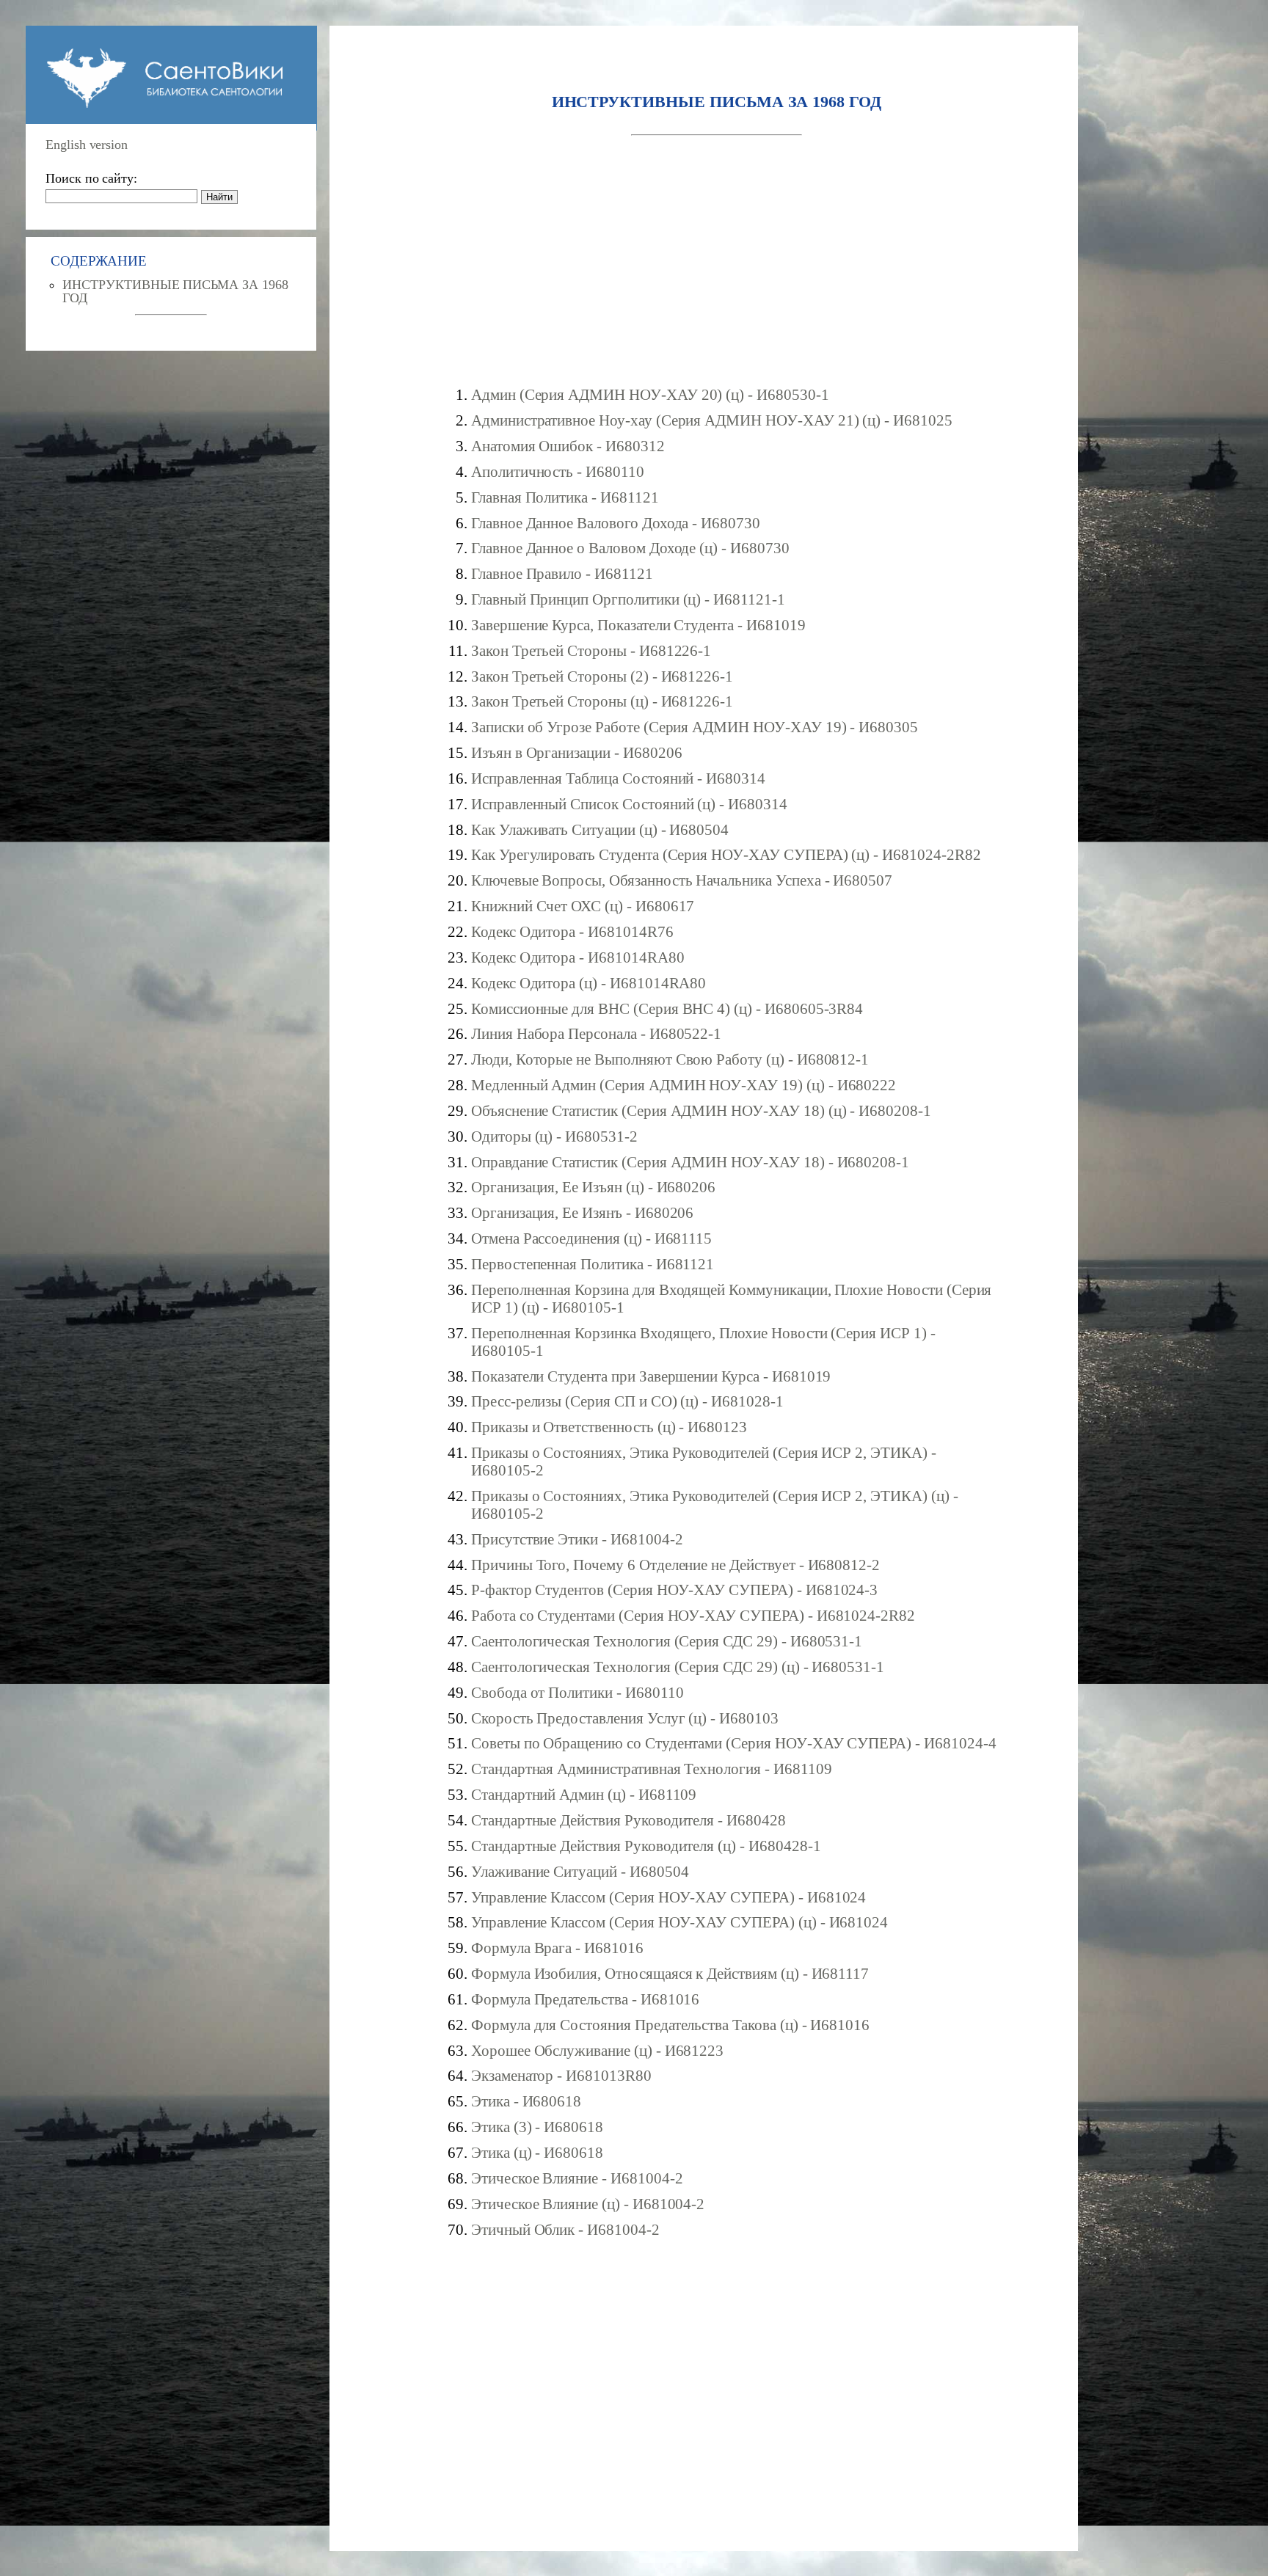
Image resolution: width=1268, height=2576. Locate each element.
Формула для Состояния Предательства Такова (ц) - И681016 (670, 2025)
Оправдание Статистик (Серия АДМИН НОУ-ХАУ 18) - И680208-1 (690, 1162)
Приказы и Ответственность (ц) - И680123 (609, 1427)
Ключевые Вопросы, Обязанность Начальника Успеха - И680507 (682, 880)
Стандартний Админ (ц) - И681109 (584, 1794)
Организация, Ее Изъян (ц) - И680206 (593, 1187)
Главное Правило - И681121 (562, 573)
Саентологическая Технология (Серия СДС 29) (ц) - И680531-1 (678, 1667)
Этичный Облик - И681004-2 (565, 2229)
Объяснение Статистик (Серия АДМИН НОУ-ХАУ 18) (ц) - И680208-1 (701, 1110)
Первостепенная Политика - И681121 (593, 1264)
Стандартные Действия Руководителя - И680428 (628, 1820)
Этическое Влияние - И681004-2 (577, 2178)
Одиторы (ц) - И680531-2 (554, 1136)
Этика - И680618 (526, 2101)
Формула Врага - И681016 (557, 1948)
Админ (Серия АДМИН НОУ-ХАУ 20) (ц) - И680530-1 (650, 394)
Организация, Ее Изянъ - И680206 (582, 1212)
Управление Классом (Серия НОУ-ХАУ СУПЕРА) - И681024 (668, 1897)
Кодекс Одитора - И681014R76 (572, 931)
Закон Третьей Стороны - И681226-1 (591, 650)
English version (87, 145)
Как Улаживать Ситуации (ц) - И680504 (600, 829)
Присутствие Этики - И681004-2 (577, 1539)
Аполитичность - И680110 (558, 471)
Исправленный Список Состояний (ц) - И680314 (629, 804)
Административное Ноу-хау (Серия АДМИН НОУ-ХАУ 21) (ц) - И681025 (712, 420)
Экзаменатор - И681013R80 (561, 2075)
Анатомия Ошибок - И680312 (568, 446)
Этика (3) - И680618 (537, 2127)
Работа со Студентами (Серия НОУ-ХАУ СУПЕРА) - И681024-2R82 (693, 1615)
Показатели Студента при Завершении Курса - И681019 (651, 1376)
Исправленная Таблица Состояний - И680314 (618, 778)
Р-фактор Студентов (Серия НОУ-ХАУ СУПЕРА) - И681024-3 (674, 1590)
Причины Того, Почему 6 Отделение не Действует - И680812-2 (675, 1565)
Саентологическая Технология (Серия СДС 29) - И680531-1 (667, 1641)
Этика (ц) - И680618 (537, 2152)
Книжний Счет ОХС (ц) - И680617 (583, 906)
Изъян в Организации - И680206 (577, 752)
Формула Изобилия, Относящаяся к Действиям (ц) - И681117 (670, 1973)
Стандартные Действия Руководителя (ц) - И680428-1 (646, 1846)
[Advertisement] (717, 261)
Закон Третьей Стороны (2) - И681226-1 (602, 676)
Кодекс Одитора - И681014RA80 (578, 957)
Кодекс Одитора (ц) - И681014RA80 (589, 983)
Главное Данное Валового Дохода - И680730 (616, 523)
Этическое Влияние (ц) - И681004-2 (588, 2204)
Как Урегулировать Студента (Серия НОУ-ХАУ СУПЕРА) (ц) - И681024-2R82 (726, 854)
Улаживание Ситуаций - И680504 (580, 1871)
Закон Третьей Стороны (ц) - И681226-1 (602, 701)
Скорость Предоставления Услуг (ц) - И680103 (625, 1718)
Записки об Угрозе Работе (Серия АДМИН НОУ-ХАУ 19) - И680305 (695, 727)
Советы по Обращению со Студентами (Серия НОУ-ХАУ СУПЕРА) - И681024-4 (734, 1743)
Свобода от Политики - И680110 (577, 1692)
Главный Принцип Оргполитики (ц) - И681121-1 (628, 599)
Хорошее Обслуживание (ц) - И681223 (597, 2050)
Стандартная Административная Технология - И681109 (652, 1769)
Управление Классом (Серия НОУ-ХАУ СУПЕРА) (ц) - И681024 (679, 1922)
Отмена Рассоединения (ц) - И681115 (591, 1238)
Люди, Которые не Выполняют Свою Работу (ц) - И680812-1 (670, 1059)
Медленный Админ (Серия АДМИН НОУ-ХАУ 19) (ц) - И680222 (684, 1085)
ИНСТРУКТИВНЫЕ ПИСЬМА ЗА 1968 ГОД (175, 291)
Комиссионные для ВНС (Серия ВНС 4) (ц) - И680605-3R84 (667, 1008)
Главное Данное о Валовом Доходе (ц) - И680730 (630, 548)
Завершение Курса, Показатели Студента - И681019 (638, 625)
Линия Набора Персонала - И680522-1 (596, 1033)
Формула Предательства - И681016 (585, 1999)
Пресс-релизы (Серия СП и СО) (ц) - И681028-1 (627, 1401)
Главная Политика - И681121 (565, 497)
